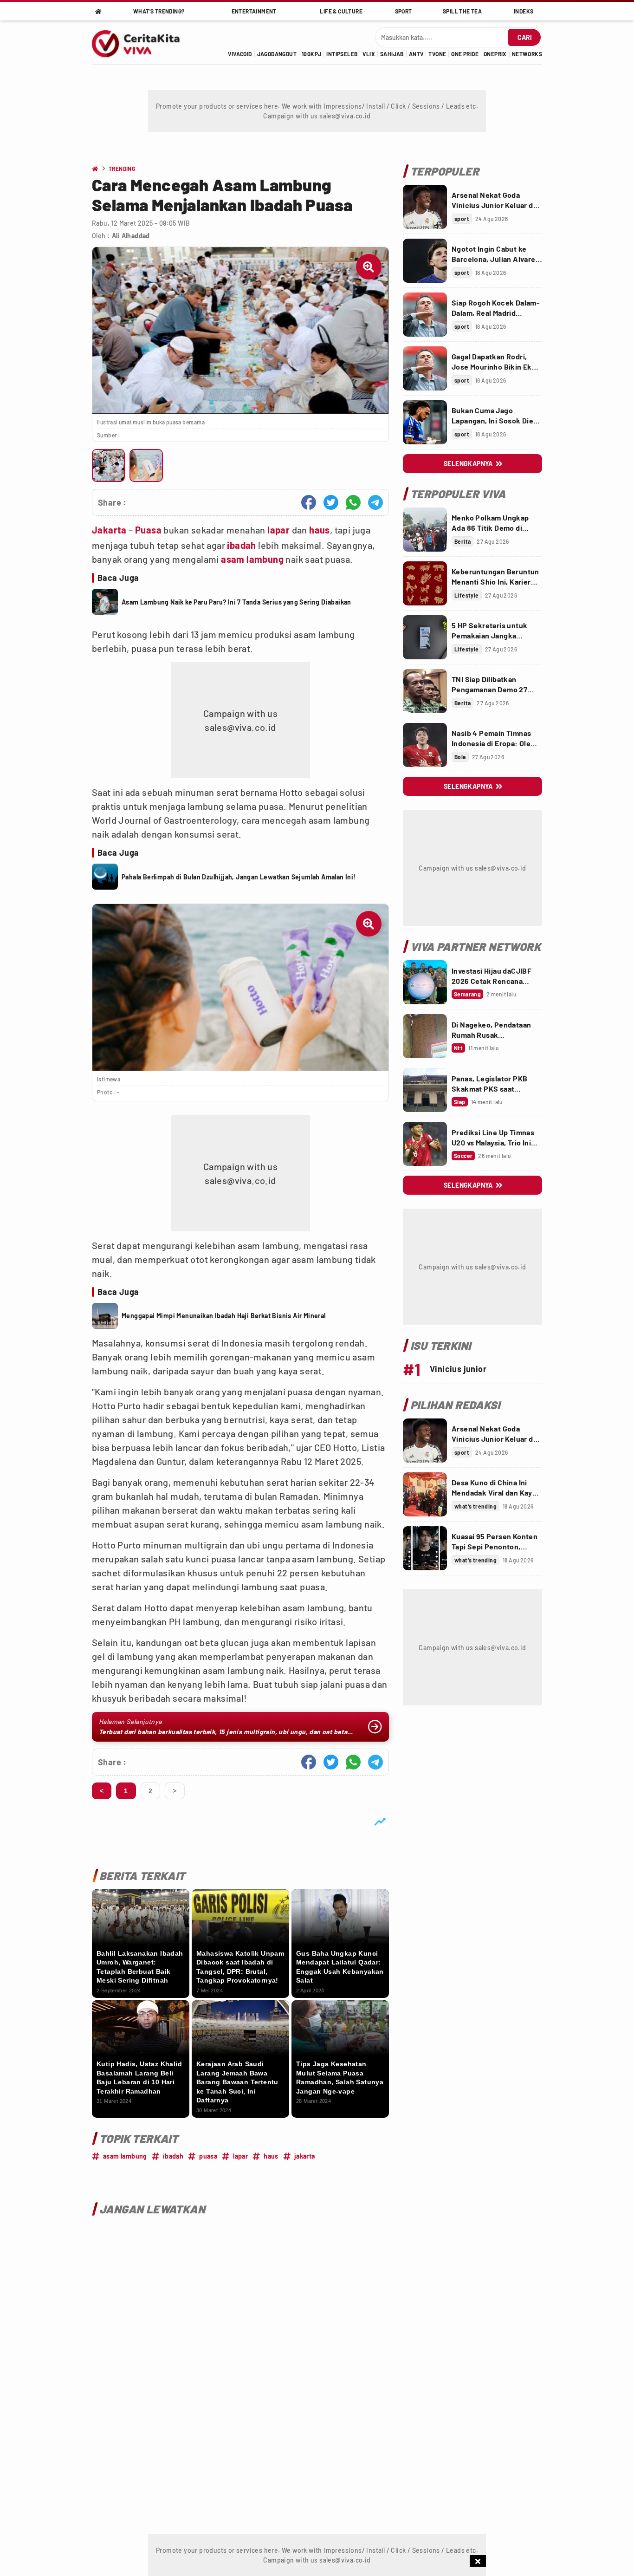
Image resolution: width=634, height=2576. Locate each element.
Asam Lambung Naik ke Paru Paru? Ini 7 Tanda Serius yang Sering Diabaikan (236, 602)
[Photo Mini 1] (108, 465)
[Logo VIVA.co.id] (141, 42)
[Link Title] (425, 207)
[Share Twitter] (331, 502)
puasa (208, 2156)
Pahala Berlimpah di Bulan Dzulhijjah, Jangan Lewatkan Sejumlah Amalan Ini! (239, 877)
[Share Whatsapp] (353, 502)
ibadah (241, 545)
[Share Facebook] (309, 502)
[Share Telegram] (375, 502)
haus (320, 530)
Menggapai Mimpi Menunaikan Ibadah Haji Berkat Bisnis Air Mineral (224, 1316)
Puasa (148, 530)
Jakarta (109, 530)
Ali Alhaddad (131, 236)
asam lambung (252, 559)
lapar (278, 530)
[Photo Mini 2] (146, 465)
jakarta (305, 2156)
